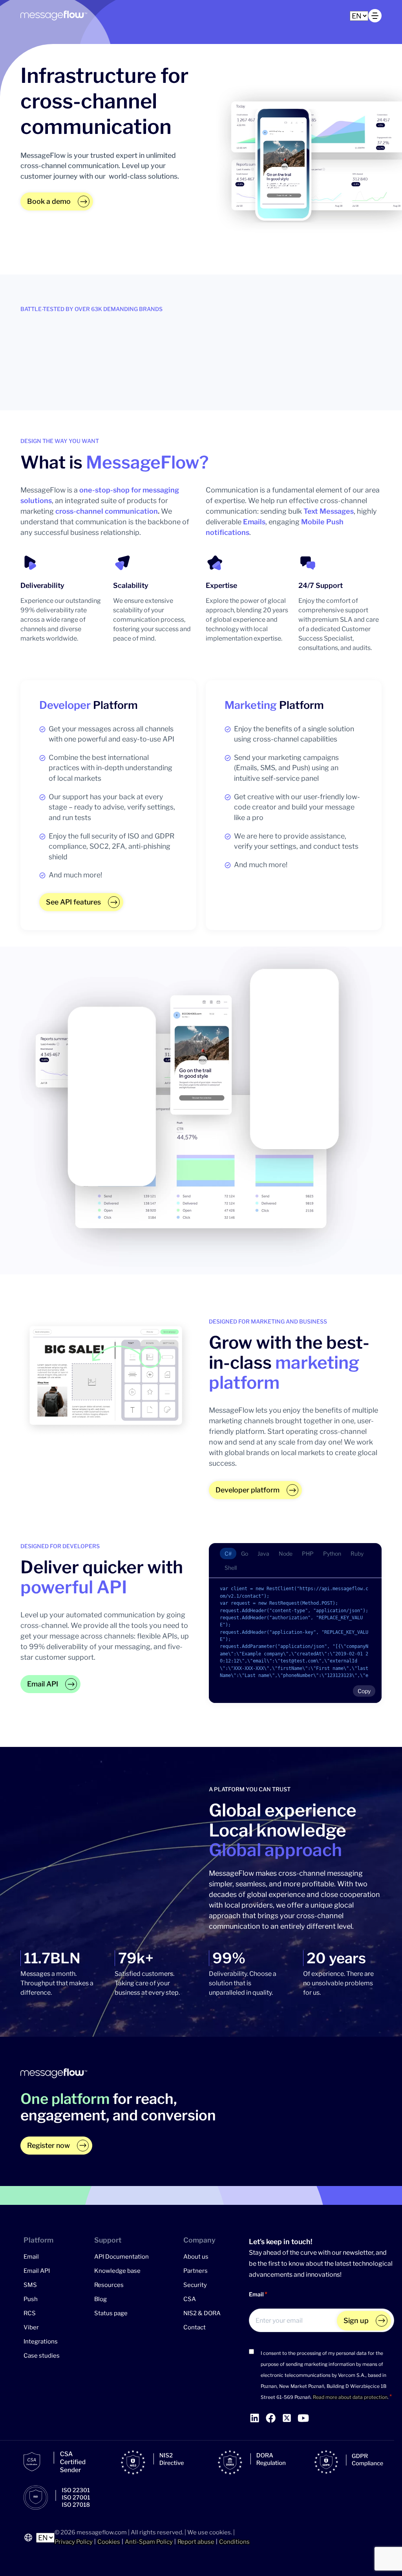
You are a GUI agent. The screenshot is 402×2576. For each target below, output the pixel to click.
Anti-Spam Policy (149, 2542)
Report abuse (196, 2542)
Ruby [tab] (357, 1553)
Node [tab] (286, 1553)
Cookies (109, 2542)
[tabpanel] (295, 1640)
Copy (364, 1691)
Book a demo (49, 201)
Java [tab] (263, 1553)
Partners (196, 2271)
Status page (111, 2313)
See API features (73, 902)
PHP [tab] (308, 1553)
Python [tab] (332, 1553)
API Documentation (122, 2257)
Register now (48, 2145)
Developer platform (248, 1490)
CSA (190, 2299)
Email (31, 2257)
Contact (195, 2327)
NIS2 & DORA (202, 2313)
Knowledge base (117, 2271)
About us (196, 2257)
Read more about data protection (350, 2397)
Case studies (42, 2356)
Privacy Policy (74, 2542)
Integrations (41, 2342)
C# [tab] (228, 1553)
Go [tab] (245, 1553)
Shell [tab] (231, 1568)
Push (31, 2299)
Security (195, 2285)
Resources (109, 2285)
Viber (31, 2327)
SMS (30, 2285)
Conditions (234, 2542)
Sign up (356, 2321)
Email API (43, 1684)
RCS (30, 2313)
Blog (100, 2299)
